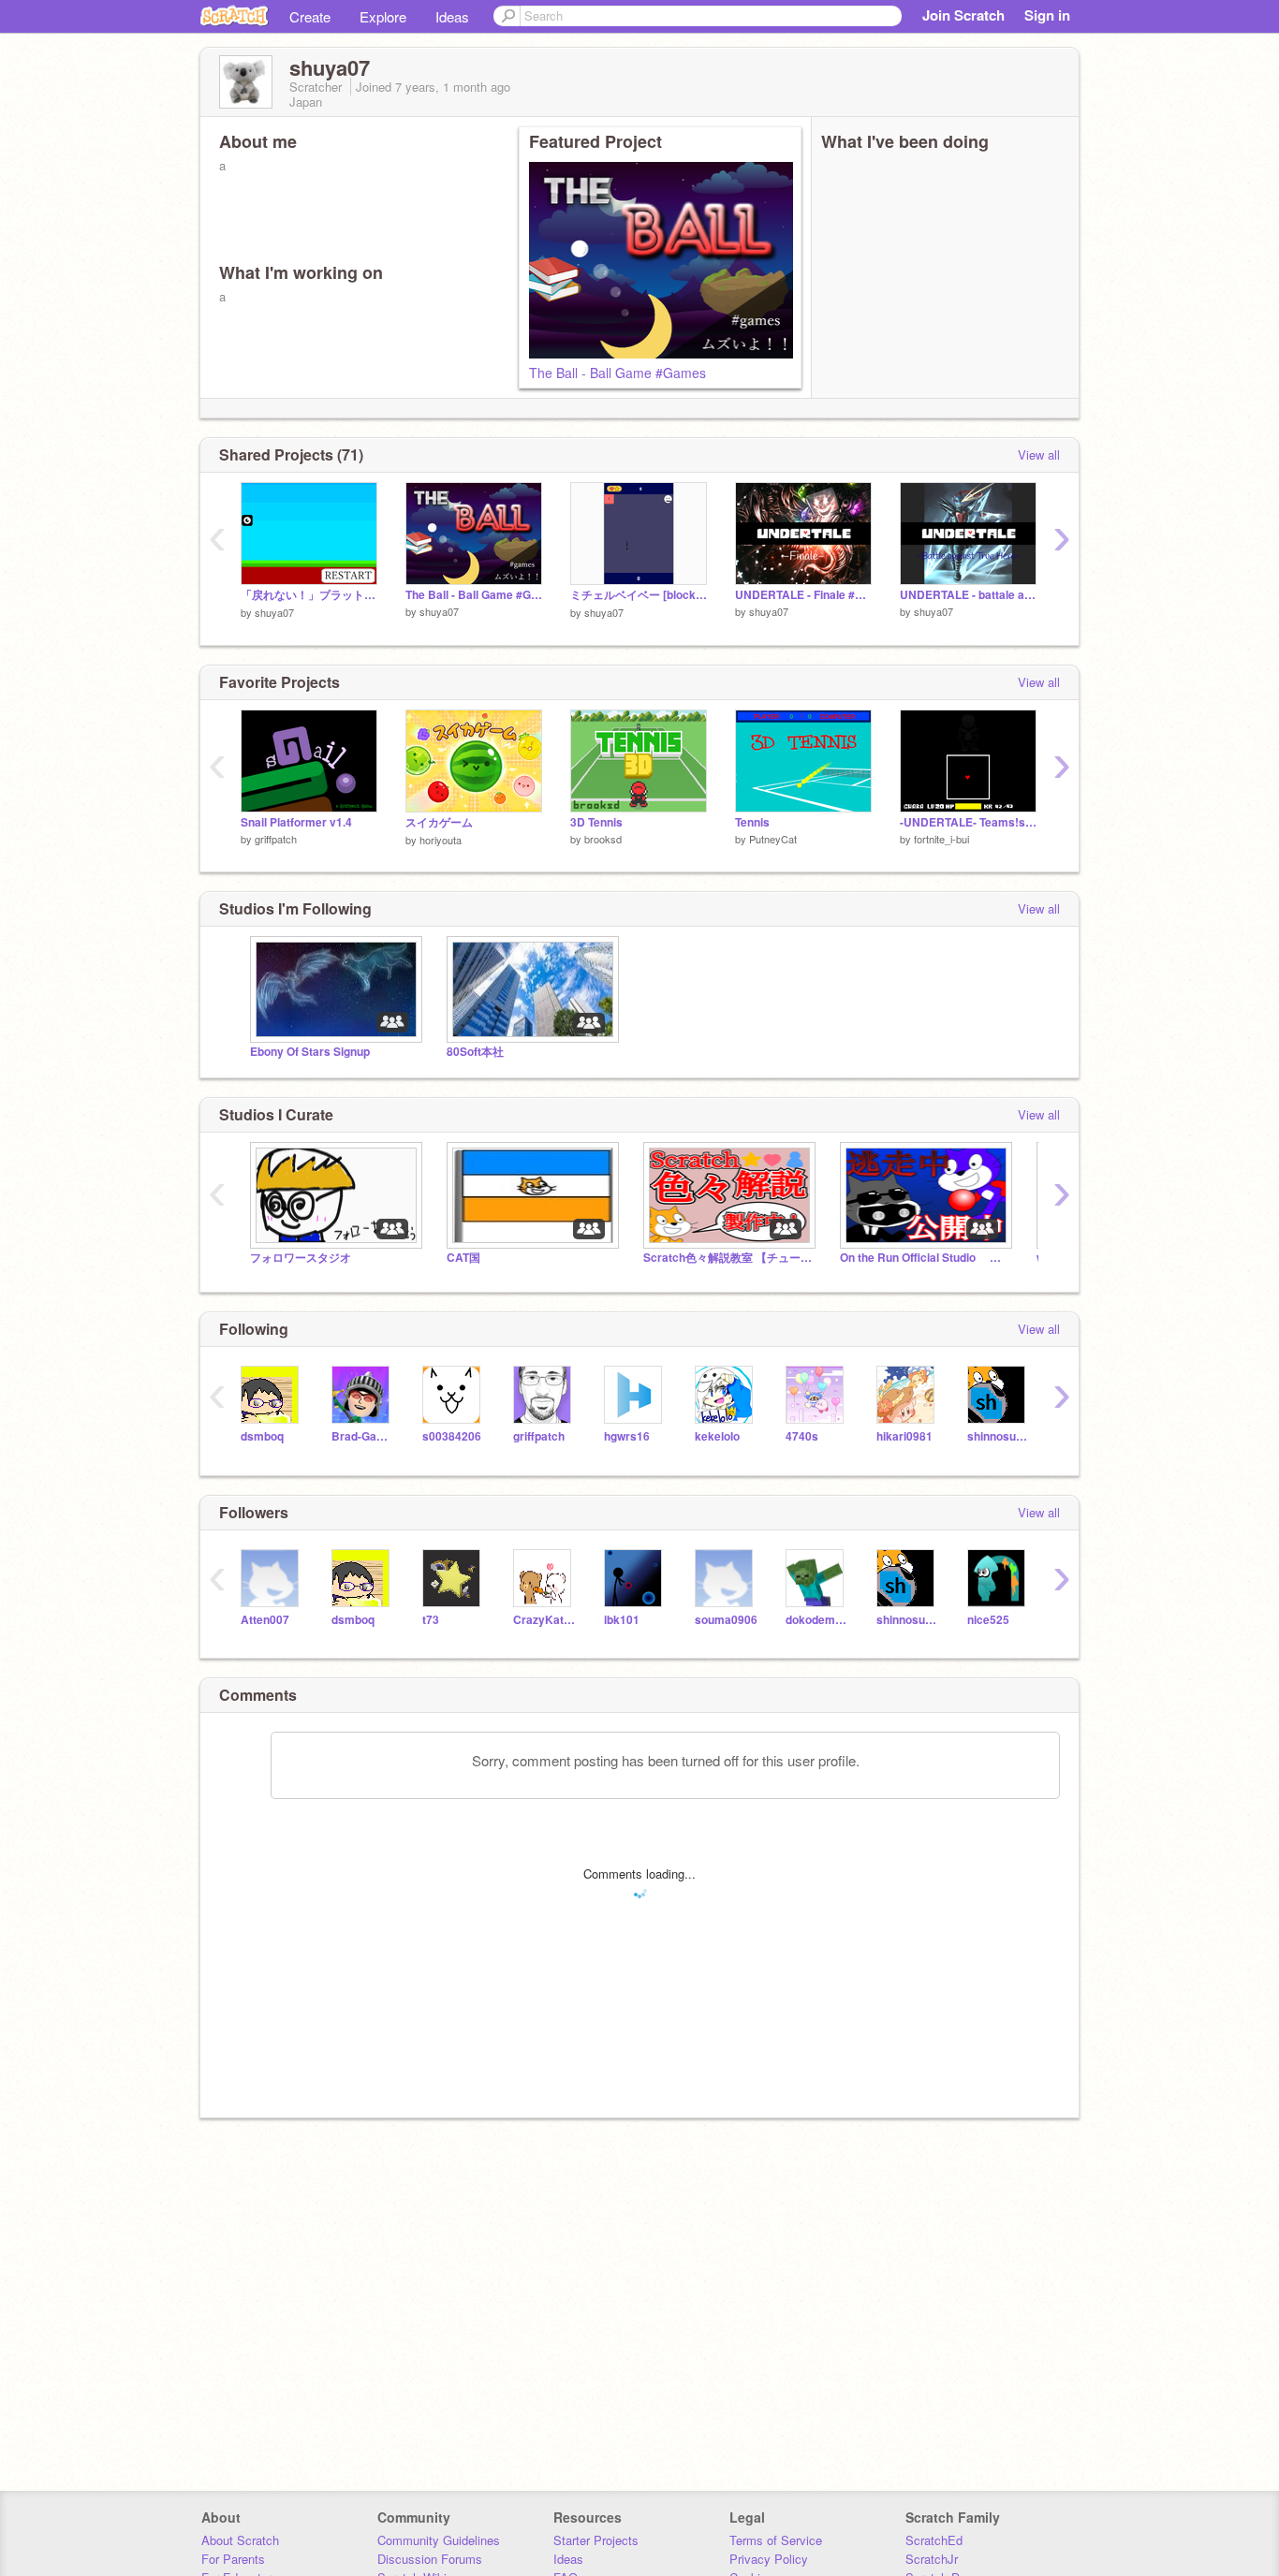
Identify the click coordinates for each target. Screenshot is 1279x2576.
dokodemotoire (817, 1620)
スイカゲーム (439, 822)
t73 (431, 1620)
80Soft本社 (475, 1052)
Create (310, 16)
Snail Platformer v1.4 (296, 822)
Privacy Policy (769, 2559)
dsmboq (262, 1436)
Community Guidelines (439, 2540)
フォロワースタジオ (301, 1258)
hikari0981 (904, 1436)
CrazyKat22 (544, 1620)
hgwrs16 (627, 1436)
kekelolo (717, 1436)
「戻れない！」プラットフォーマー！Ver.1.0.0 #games (309, 595)
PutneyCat (773, 839)
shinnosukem (999, 1436)
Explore (383, 16)
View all (1039, 454)
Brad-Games (363, 1436)
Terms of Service (776, 2540)
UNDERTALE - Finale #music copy (803, 595)
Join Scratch (963, 15)
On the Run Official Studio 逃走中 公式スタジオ (924, 1258)
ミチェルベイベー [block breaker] (639, 595)
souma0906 (726, 1620)
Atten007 (265, 1620)
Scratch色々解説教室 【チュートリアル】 (728, 1258)
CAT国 (463, 1258)
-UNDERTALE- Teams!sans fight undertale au (968, 822)
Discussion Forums (430, 2559)
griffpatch (276, 839)
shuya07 (274, 612)
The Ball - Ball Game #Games (617, 373)
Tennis (752, 822)
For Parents (233, 2559)
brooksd (603, 839)
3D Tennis (596, 822)
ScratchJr (932, 2559)
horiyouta (441, 840)
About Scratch (240, 2540)
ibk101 (622, 1620)
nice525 (988, 1620)
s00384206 (452, 1436)
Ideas (452, 16)
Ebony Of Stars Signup (310, 1052)
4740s (802, 1436)
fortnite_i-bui (941, 839)
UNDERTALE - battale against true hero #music (968, 595)
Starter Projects (596, 2540)
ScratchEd (934, 2540)
